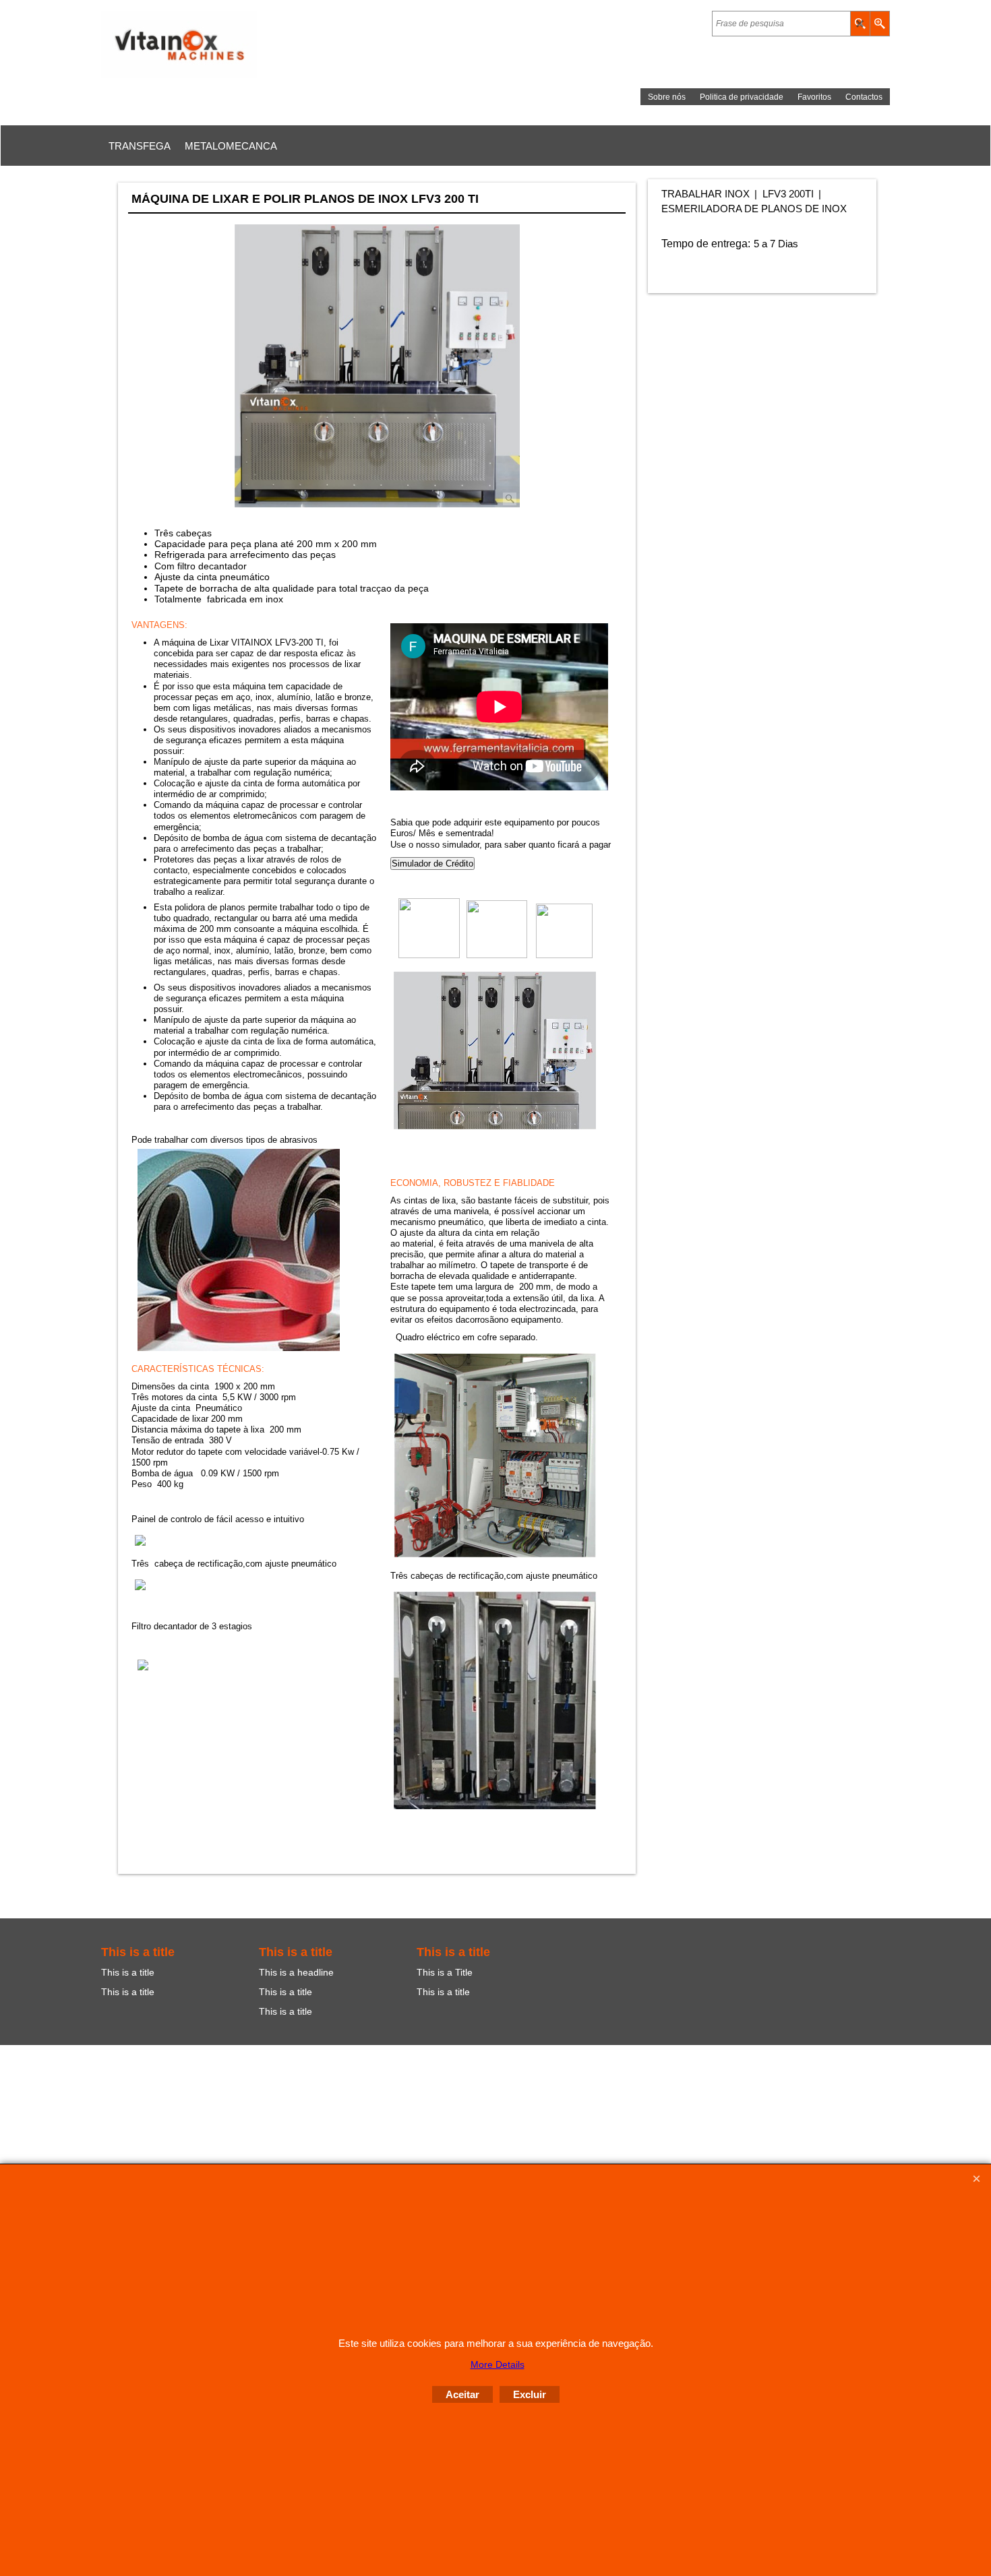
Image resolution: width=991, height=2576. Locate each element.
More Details (498, 2364)
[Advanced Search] (879, 24)
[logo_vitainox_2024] (219, 44)
